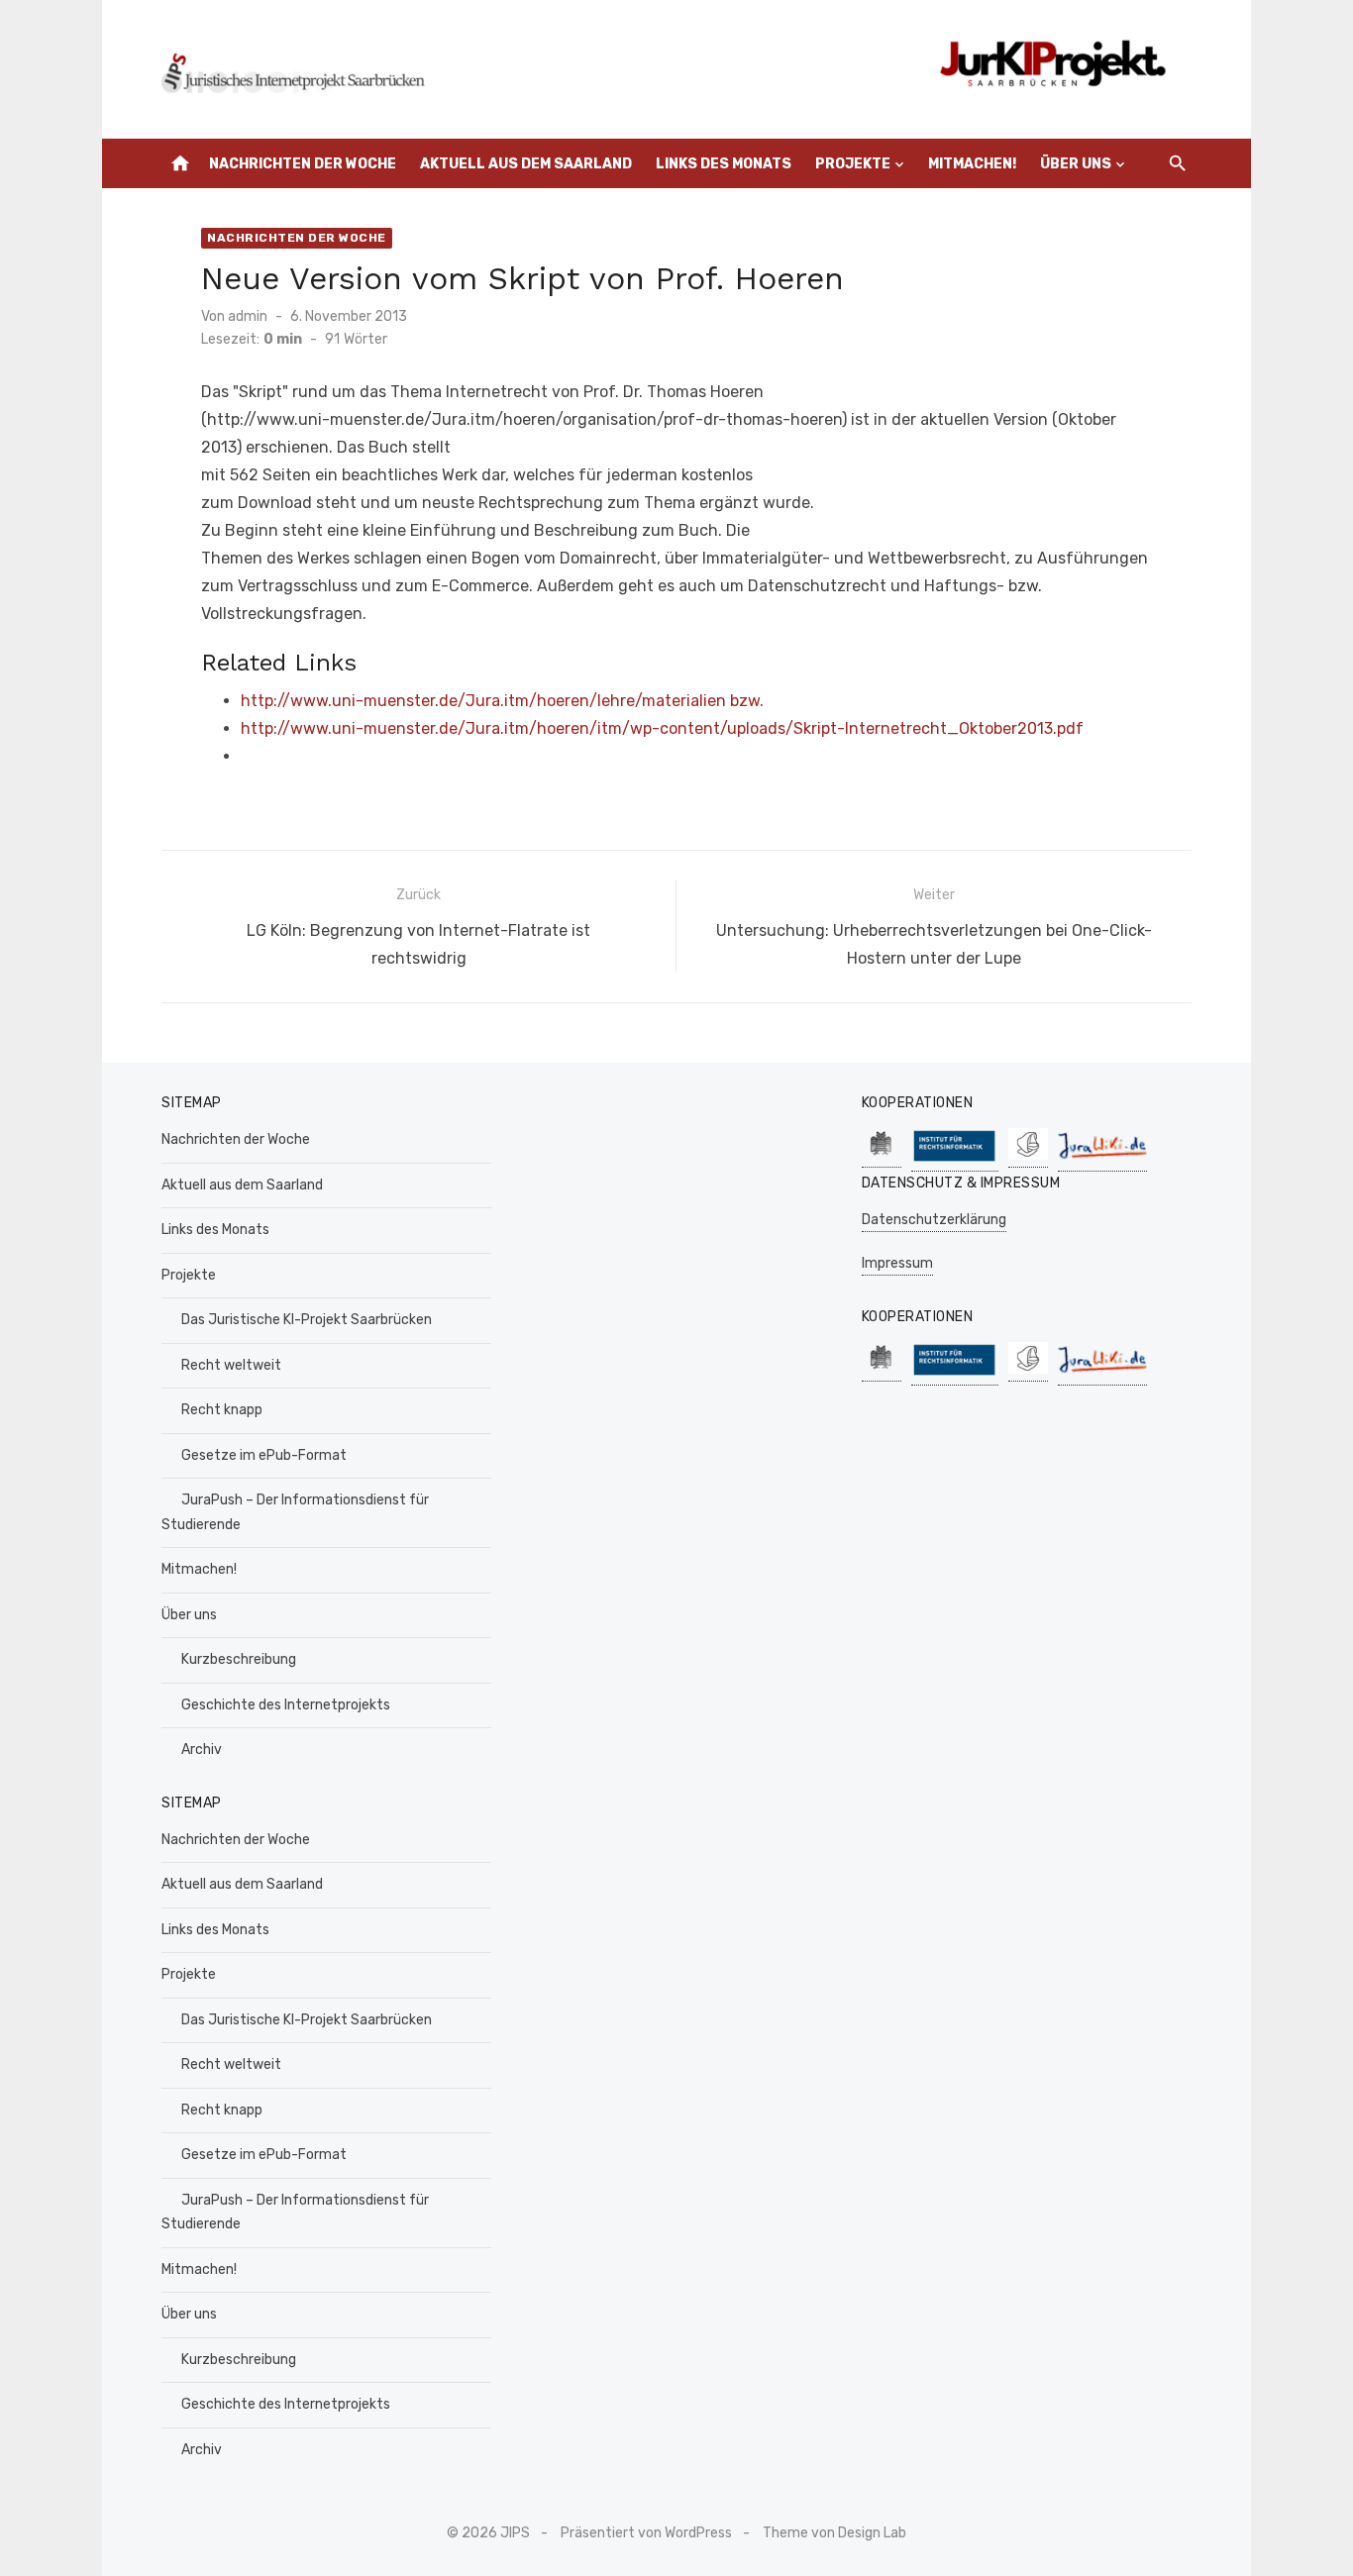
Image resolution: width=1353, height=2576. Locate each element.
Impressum (897, 1263)
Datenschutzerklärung (934, 1220)
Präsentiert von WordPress (646, 2533)
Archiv (202, 1750)
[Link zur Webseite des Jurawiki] (1102, 1161)
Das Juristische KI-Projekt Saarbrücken (307, 1320)
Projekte (853, 164)
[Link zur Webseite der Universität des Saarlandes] (882, 1157)
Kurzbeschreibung (239, 1659)
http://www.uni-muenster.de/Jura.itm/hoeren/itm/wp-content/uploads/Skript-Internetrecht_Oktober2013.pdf (662, 728)
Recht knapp (222, 1410)
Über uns (1076, 164)
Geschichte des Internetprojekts (286, 1705)
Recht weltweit (231, 1365)
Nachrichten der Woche (303, 164)
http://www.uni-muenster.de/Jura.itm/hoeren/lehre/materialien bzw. (502, 701)
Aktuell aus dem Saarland (526, 164)
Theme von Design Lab (834, 2533)
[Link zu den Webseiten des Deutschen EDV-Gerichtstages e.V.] (1028, 1157)
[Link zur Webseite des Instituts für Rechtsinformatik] (955, 1161)
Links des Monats (724, 164)
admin (248, 316)
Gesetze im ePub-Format (264, 1455)
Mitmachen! (972, 164)
